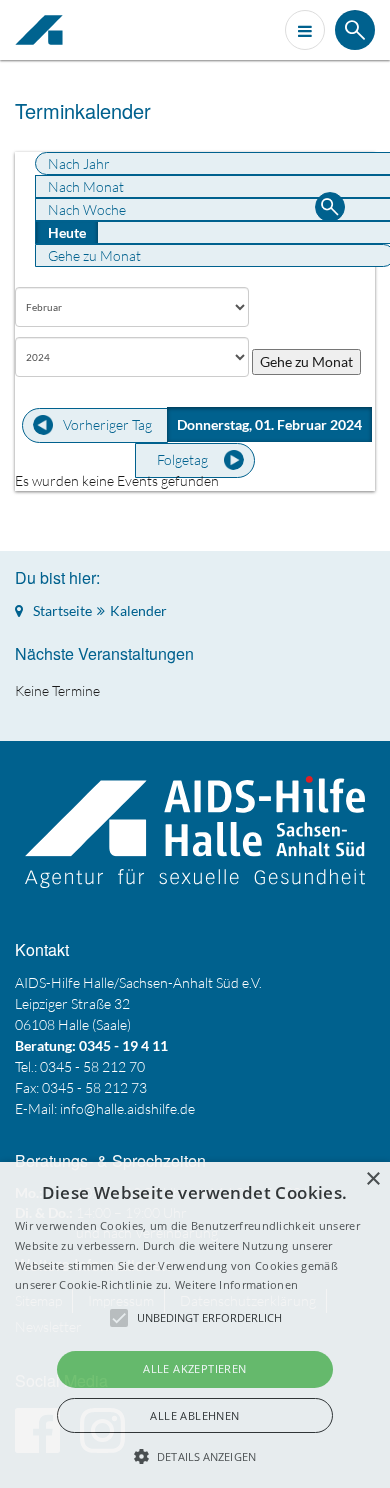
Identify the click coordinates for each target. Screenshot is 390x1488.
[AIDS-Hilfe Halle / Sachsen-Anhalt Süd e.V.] (44, 30)
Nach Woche (87, 209)
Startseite (62, 610)
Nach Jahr (79, 163)
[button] (195, 1456)
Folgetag (182, 459)
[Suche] (330, 209)
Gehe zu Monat (94, 255)
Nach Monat (86, 186)
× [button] (372, 1179)
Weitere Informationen (236, 1284)
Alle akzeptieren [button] (194, 1368)
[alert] (195, 1325)
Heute (67, 232)
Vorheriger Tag (107, 424)
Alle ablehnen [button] (194, 1415)
